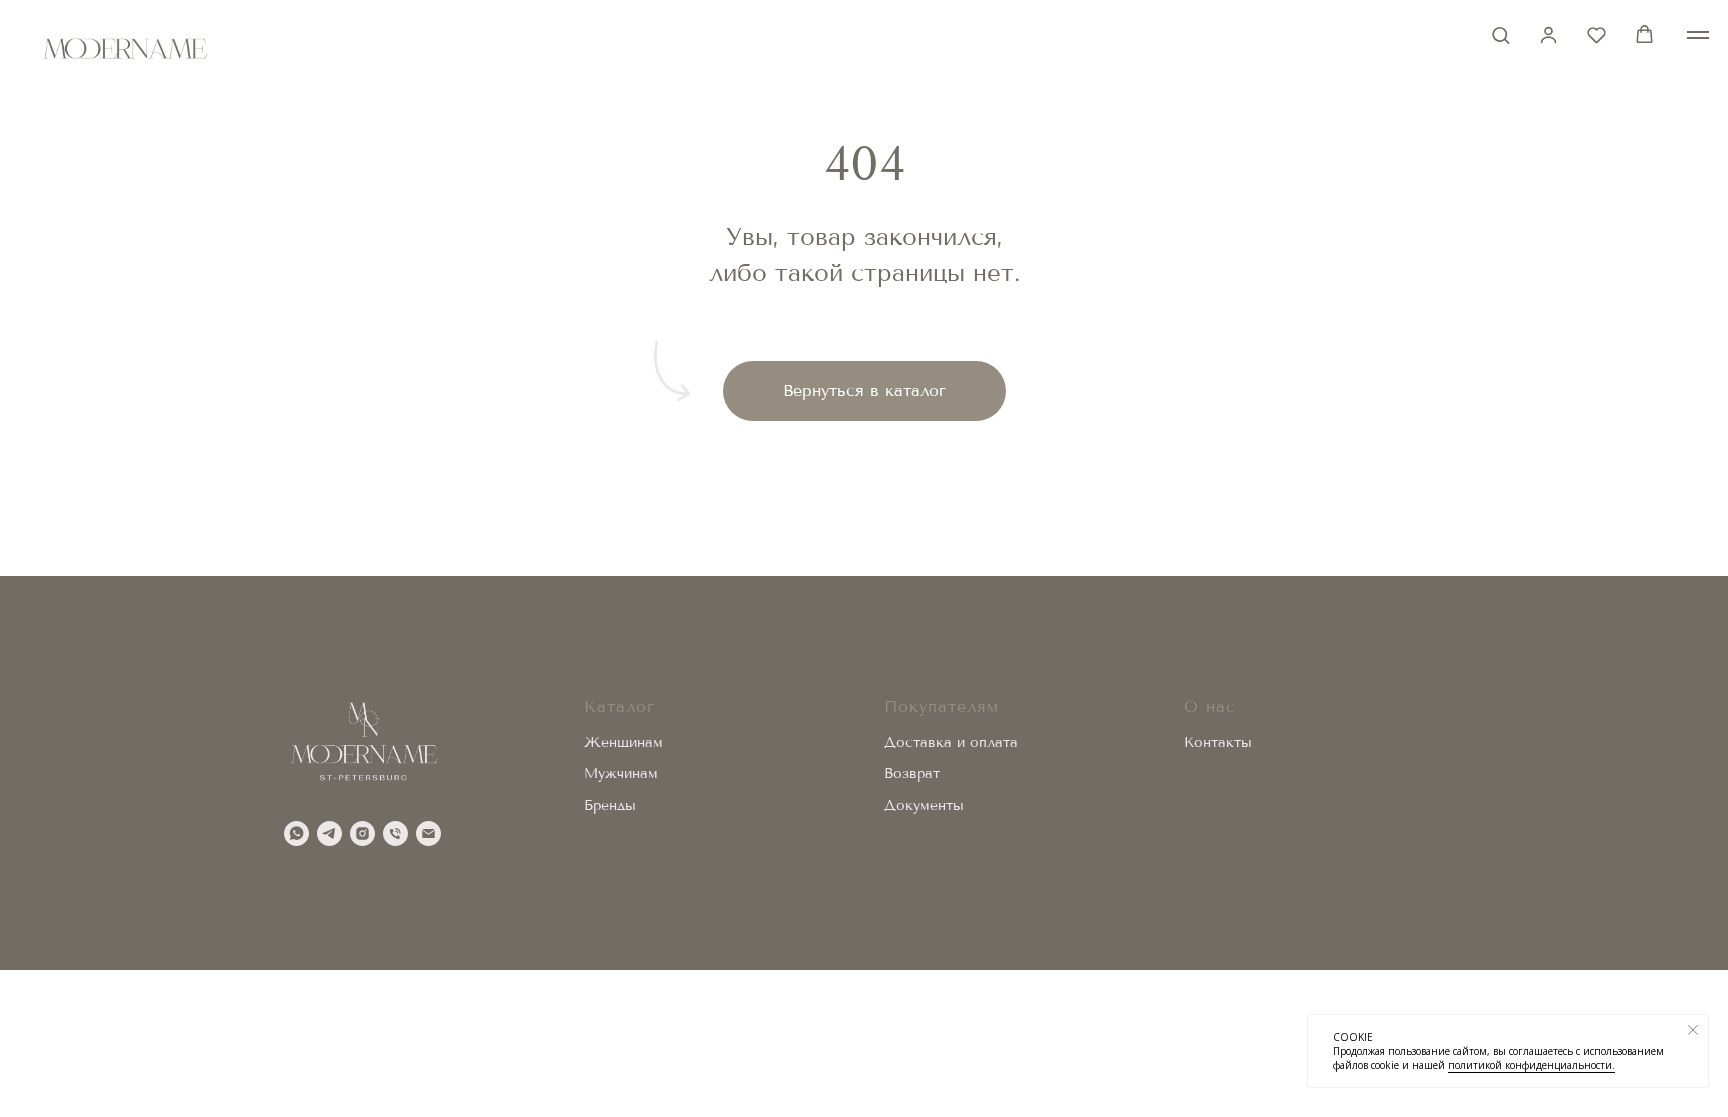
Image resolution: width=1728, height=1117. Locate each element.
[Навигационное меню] (1698, 35)
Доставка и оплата (951, 742)
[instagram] (362, 833)
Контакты (1218, 742)
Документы (924, 805)
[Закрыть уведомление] (1693, 1030)
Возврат (912, 773)
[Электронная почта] (428, 833)
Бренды (610, 805)
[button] (1500, 34)
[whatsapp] (296, 833)
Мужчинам (621, 773)
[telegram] (329, 833)
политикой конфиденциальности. (1531, 1065)
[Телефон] (395, 833)
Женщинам (623, 742)
